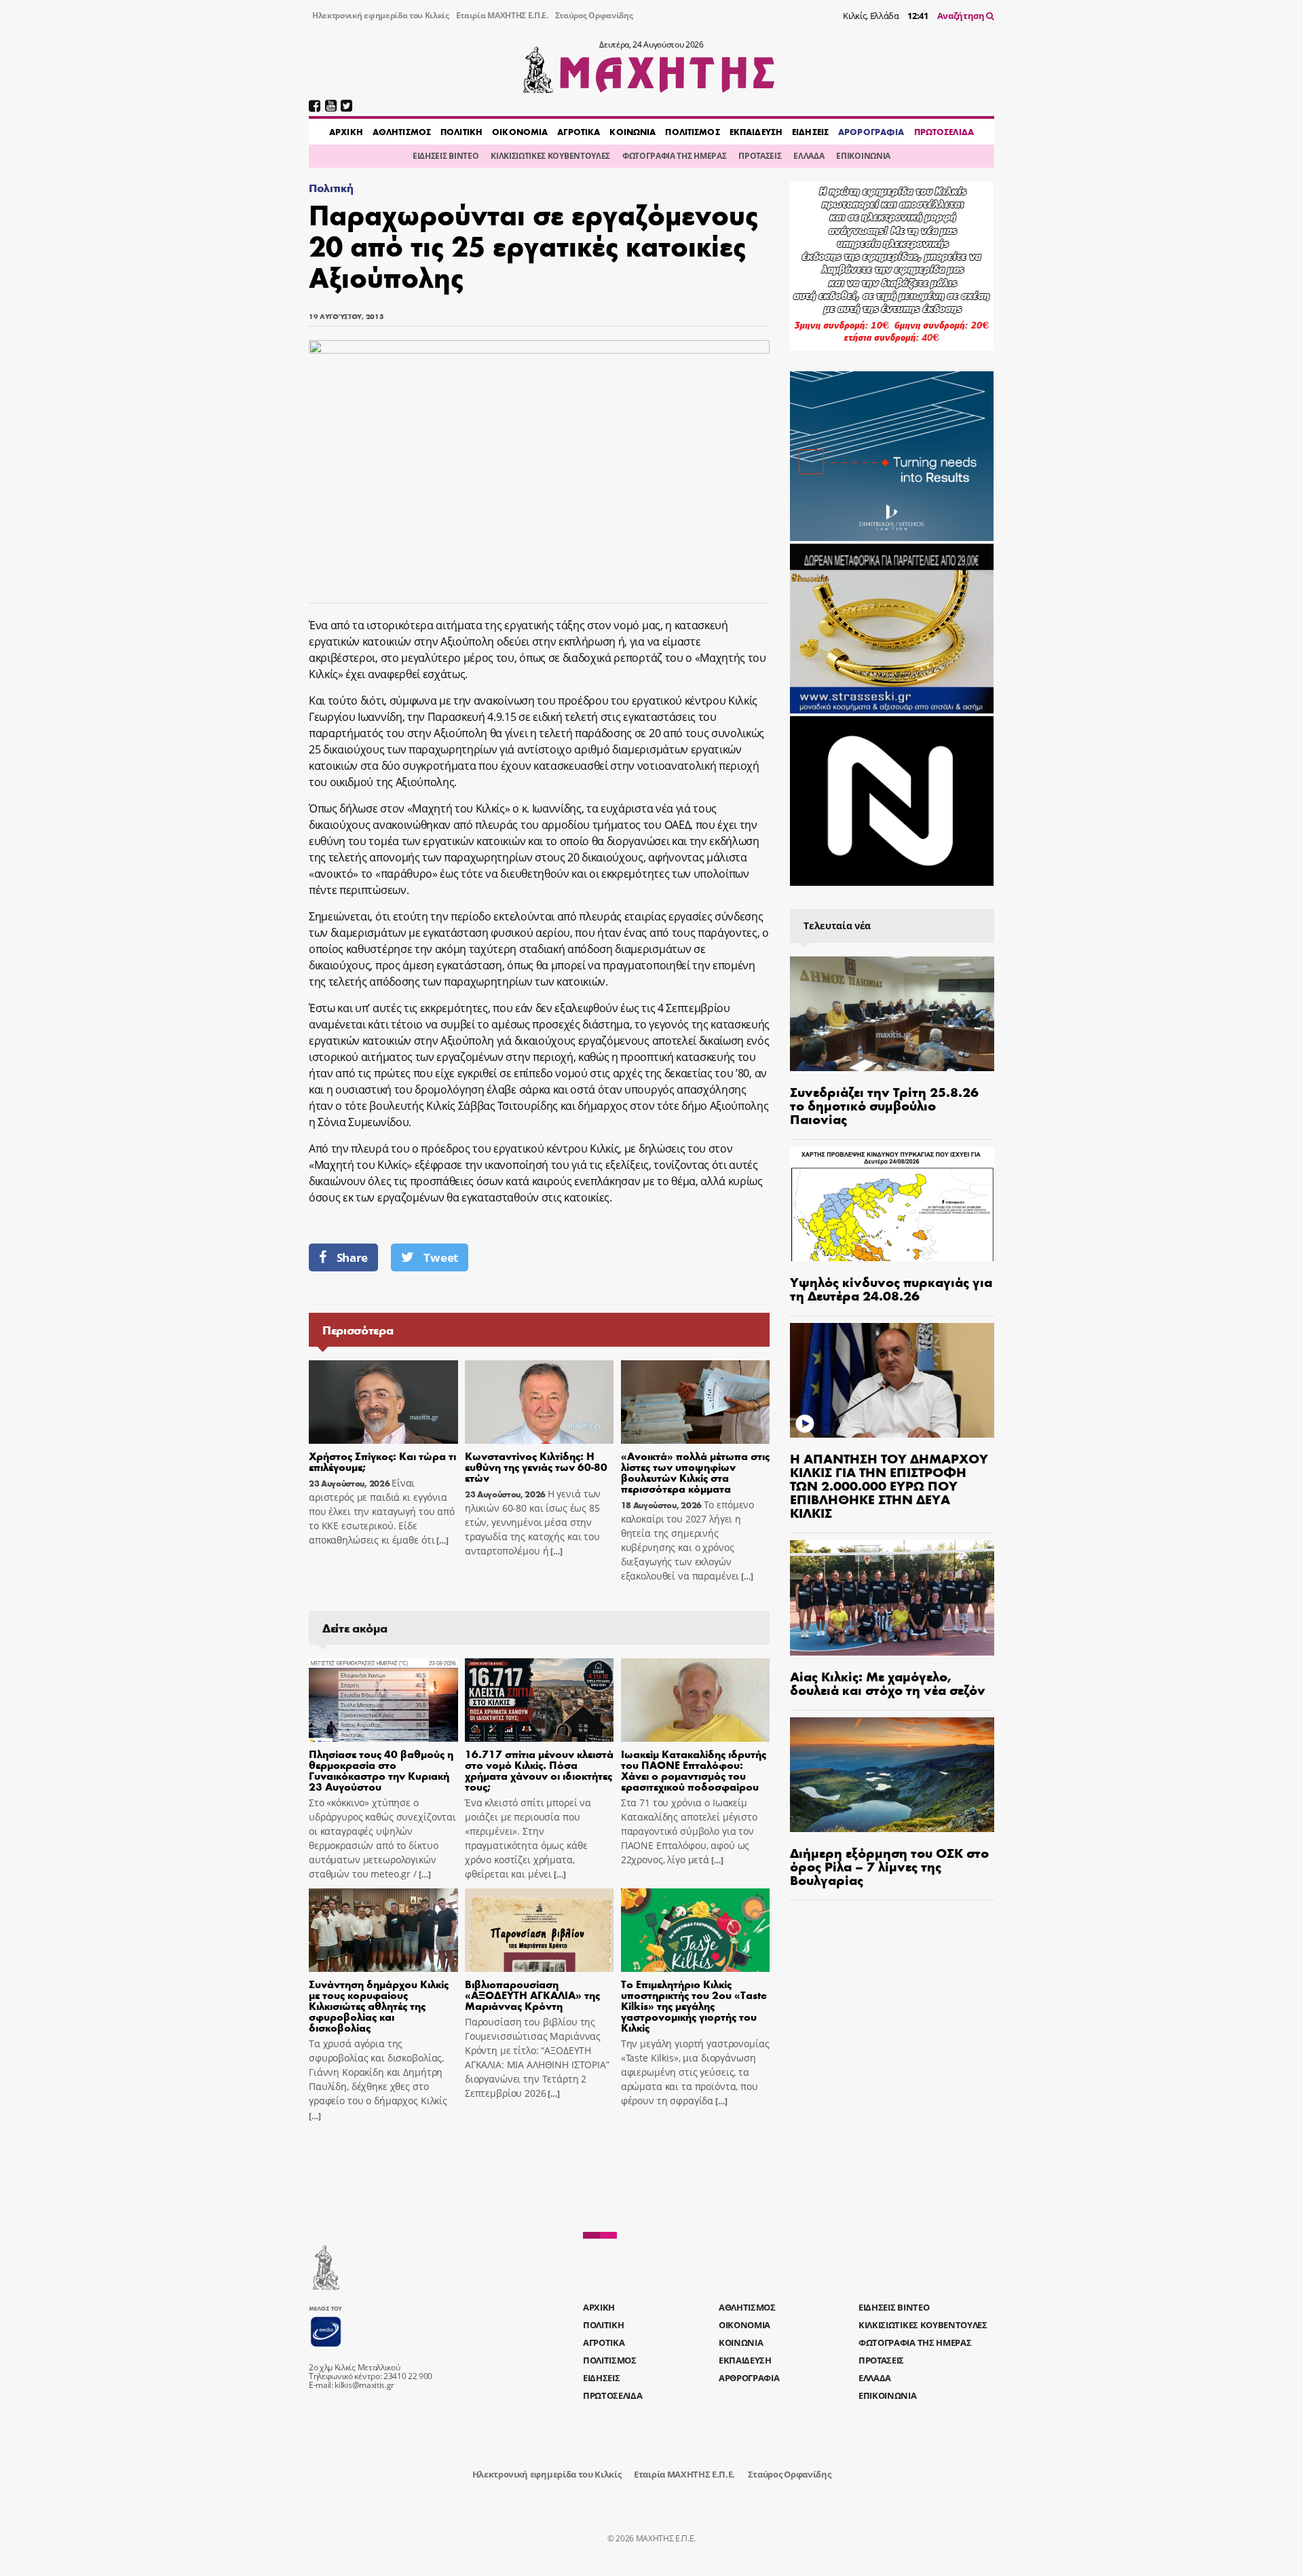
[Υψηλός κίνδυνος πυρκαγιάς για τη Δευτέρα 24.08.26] (892, 1204)
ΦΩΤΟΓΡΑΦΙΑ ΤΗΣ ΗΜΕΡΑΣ (674, 156)
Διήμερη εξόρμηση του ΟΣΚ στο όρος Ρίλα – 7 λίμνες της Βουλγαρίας (889, 1866)
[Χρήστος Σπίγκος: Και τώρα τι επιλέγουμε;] (383, 1402)
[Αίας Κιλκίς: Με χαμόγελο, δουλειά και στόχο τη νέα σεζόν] (892, 1598)
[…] (441, 1541)
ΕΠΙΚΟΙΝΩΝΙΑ (863, 156)
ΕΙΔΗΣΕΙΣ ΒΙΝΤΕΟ (446, 156)
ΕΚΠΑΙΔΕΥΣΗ (756, 132)
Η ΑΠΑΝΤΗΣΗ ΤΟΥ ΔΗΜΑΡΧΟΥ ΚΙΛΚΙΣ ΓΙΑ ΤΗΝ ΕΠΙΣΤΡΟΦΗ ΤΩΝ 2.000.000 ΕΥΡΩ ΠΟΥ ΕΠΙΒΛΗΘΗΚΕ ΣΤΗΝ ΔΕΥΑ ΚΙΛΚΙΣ (889, 1485)
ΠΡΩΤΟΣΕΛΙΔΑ (944, 132)
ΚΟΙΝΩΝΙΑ (632, 132)
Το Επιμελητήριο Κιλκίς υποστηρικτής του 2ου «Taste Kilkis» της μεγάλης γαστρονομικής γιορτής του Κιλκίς (694, 2005)
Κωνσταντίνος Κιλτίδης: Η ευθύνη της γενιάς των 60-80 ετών (536, 1467)
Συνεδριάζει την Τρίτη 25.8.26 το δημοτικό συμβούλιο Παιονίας (884, 1105)
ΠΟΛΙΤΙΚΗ (461, 132)
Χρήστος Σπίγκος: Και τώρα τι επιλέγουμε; (382, 1461)
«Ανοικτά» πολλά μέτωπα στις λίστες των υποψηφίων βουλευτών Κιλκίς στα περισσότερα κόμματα (695, 1472)
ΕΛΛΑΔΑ (809, 156)
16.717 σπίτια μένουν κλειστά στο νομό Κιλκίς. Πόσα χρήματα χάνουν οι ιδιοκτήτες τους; (539, 1770)
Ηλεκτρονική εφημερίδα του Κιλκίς (381, 15)
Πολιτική (331, 188)
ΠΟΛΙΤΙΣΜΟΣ (692, 132)
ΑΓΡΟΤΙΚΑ (579, 132)
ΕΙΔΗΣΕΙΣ (810, 132)
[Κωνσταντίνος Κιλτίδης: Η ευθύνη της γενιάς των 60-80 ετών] (540, 1402)
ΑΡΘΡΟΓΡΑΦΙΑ (871, 132)
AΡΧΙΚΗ (346, 132)
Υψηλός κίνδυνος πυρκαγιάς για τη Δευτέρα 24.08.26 (891, 1288)
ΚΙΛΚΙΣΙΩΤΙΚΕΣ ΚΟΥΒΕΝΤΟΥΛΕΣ (550, 156)
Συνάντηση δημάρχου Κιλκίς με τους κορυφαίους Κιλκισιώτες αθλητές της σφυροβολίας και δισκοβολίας (379, 2005)
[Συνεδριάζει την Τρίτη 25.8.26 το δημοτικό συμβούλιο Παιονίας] (892, 1014)
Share (352, 1257)
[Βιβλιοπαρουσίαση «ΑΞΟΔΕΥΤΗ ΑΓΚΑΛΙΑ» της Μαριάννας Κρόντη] (540, 1930)
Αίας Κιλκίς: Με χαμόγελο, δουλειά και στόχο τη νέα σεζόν (888, 1682)
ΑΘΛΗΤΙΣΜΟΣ (402, 132)
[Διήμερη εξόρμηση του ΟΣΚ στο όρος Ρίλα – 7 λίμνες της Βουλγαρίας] (892, 1775)
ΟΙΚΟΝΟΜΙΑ (520, 132)
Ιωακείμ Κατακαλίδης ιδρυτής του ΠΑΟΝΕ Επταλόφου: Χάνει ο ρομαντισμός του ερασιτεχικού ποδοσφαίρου (694, 1770)
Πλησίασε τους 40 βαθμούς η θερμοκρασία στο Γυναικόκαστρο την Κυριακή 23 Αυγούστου (381, 1770)
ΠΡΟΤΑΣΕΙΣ (760, 156)
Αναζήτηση (962, 16)
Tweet (440, 1257)
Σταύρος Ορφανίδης (594, 15)
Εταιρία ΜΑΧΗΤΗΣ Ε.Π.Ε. (502, 15)
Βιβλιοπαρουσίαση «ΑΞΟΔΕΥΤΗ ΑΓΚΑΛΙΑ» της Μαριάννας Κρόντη (532, 1995)
